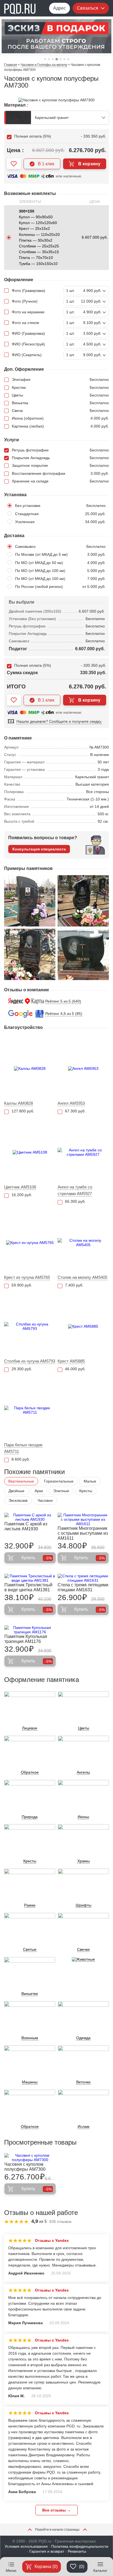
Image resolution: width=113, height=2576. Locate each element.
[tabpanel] (56, 36)
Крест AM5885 (71, 1361)
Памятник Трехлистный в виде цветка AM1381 (28, 1587)
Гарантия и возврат (47, 2551)
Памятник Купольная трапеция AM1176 (26, 1639)
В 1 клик (46, 164)
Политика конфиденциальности (80, 2546)
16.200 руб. (22, 1195)
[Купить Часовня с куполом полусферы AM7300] (30, 2158)
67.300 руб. (75, 1111)
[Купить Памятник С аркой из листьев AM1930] (30, 1517)
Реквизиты (77, 2551)
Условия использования (26, 2546)
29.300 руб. (22, 1369)
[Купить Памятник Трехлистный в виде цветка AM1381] (30, 1578)
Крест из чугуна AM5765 (27, 1277)
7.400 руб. (74, 1285)
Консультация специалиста (39, 849)
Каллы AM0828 (19, 1103)
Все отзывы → (56, 2510)
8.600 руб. (21, 1459)
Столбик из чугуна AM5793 (30, 1361)
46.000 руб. (75, 1369)
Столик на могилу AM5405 (82, 1277)
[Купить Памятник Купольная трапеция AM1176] (30, 1630)
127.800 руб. (23, 1111)
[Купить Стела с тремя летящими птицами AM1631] (83, 1578)
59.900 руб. (22, 1285)
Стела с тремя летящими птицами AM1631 (83, 1587)
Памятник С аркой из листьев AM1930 (26, 1526)
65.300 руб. (75, 1201)
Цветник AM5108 (20, 1187)
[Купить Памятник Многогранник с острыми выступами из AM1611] (83, 1519)
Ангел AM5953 (71, 1103)
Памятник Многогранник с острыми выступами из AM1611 (83, 1533)
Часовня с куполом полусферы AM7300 (25, 2167)
